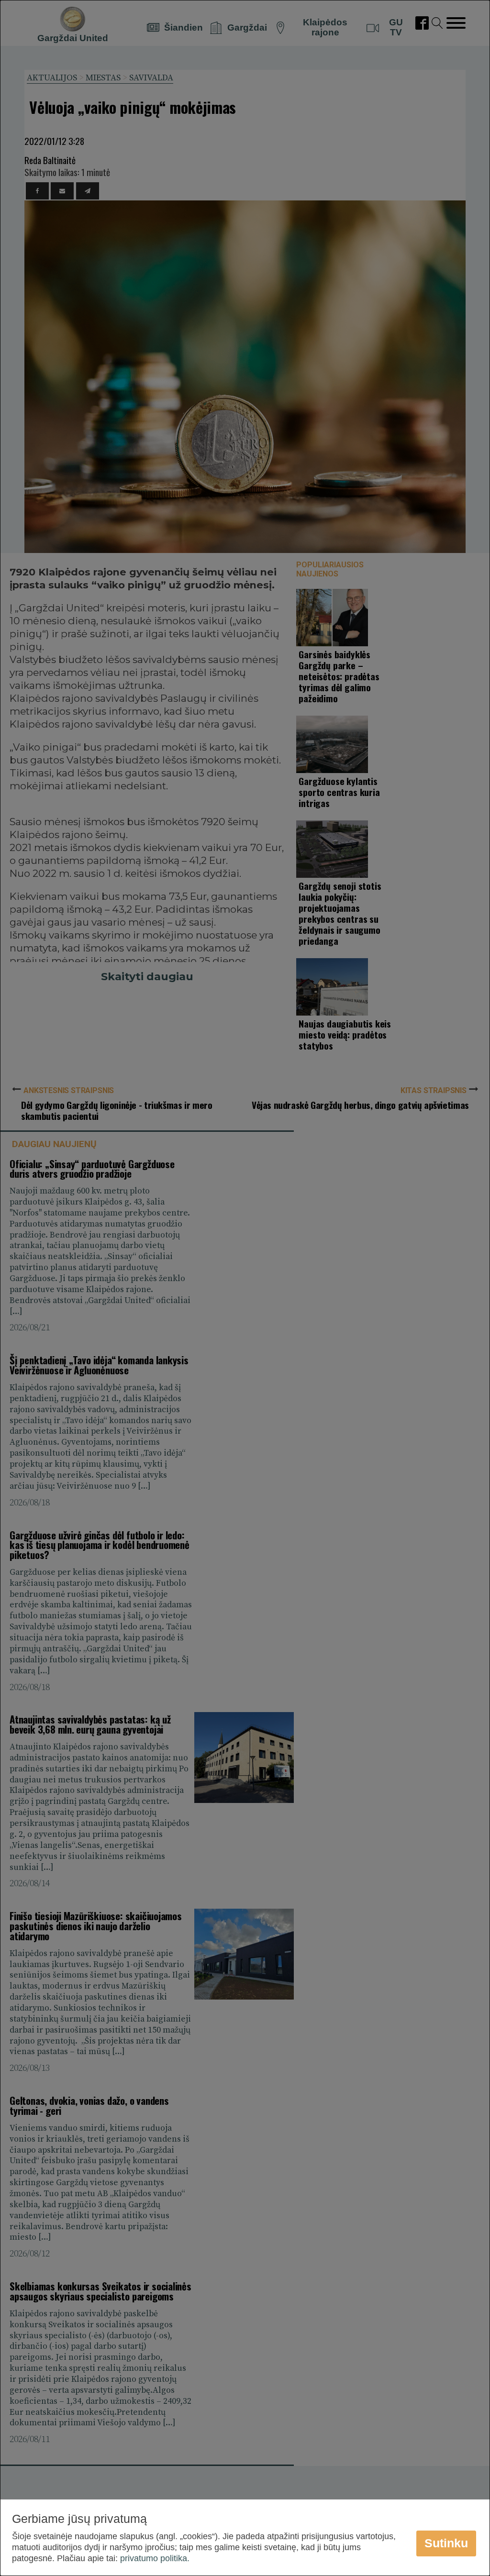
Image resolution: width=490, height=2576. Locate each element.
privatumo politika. (155, 2558)
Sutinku (446, 2543)
